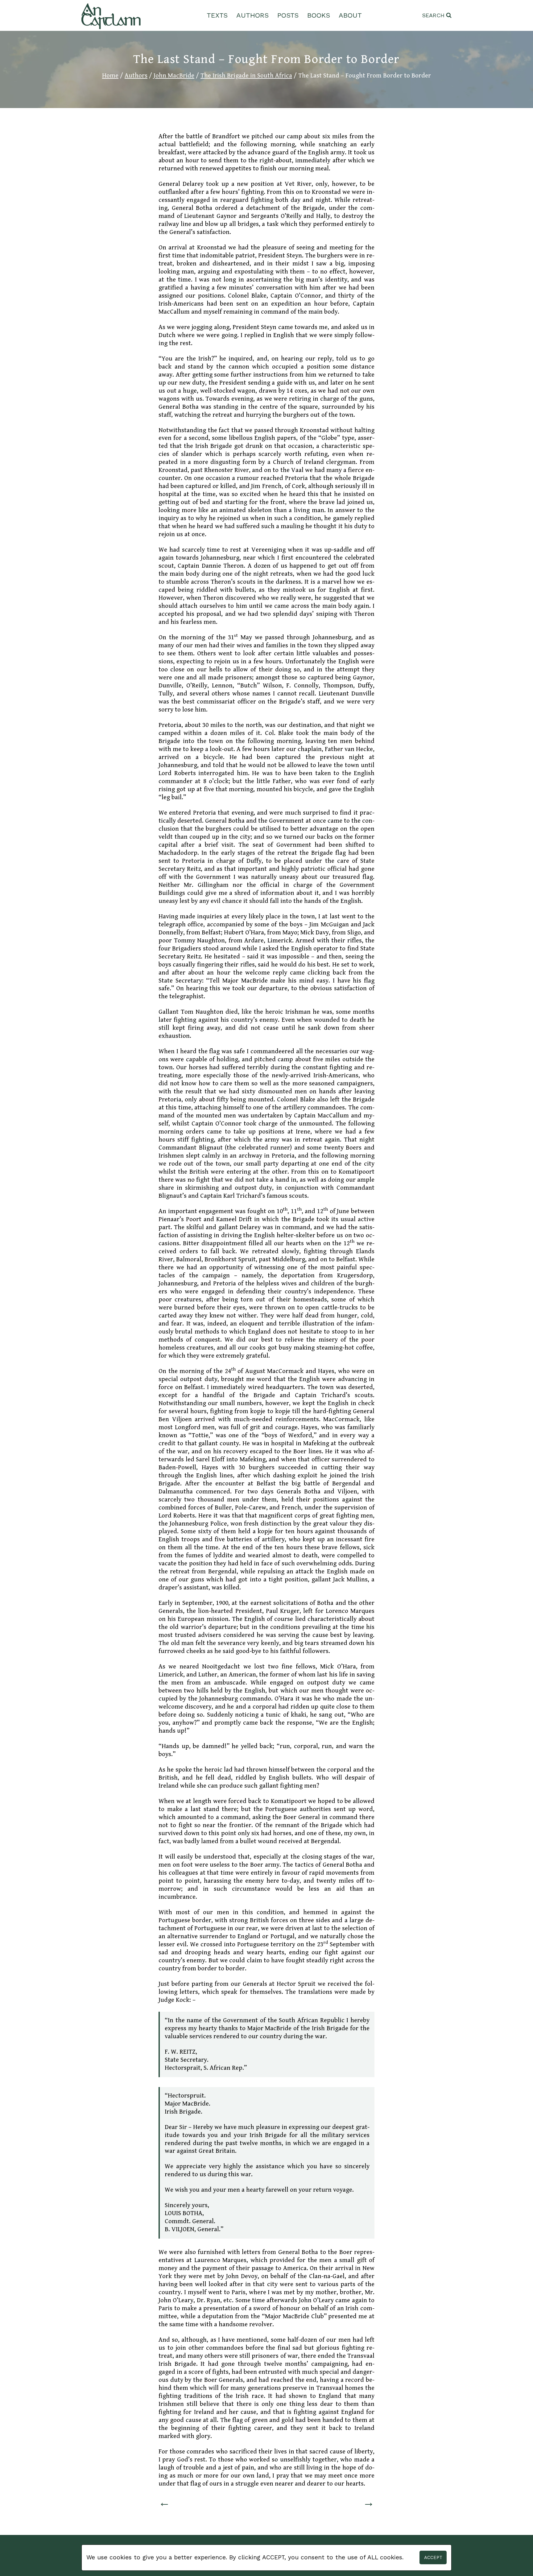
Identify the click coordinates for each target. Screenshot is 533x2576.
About (350, 15)
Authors (252, 15)
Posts (288, 15)
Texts (217, 15)
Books (319, 15)
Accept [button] (433, 2557)
